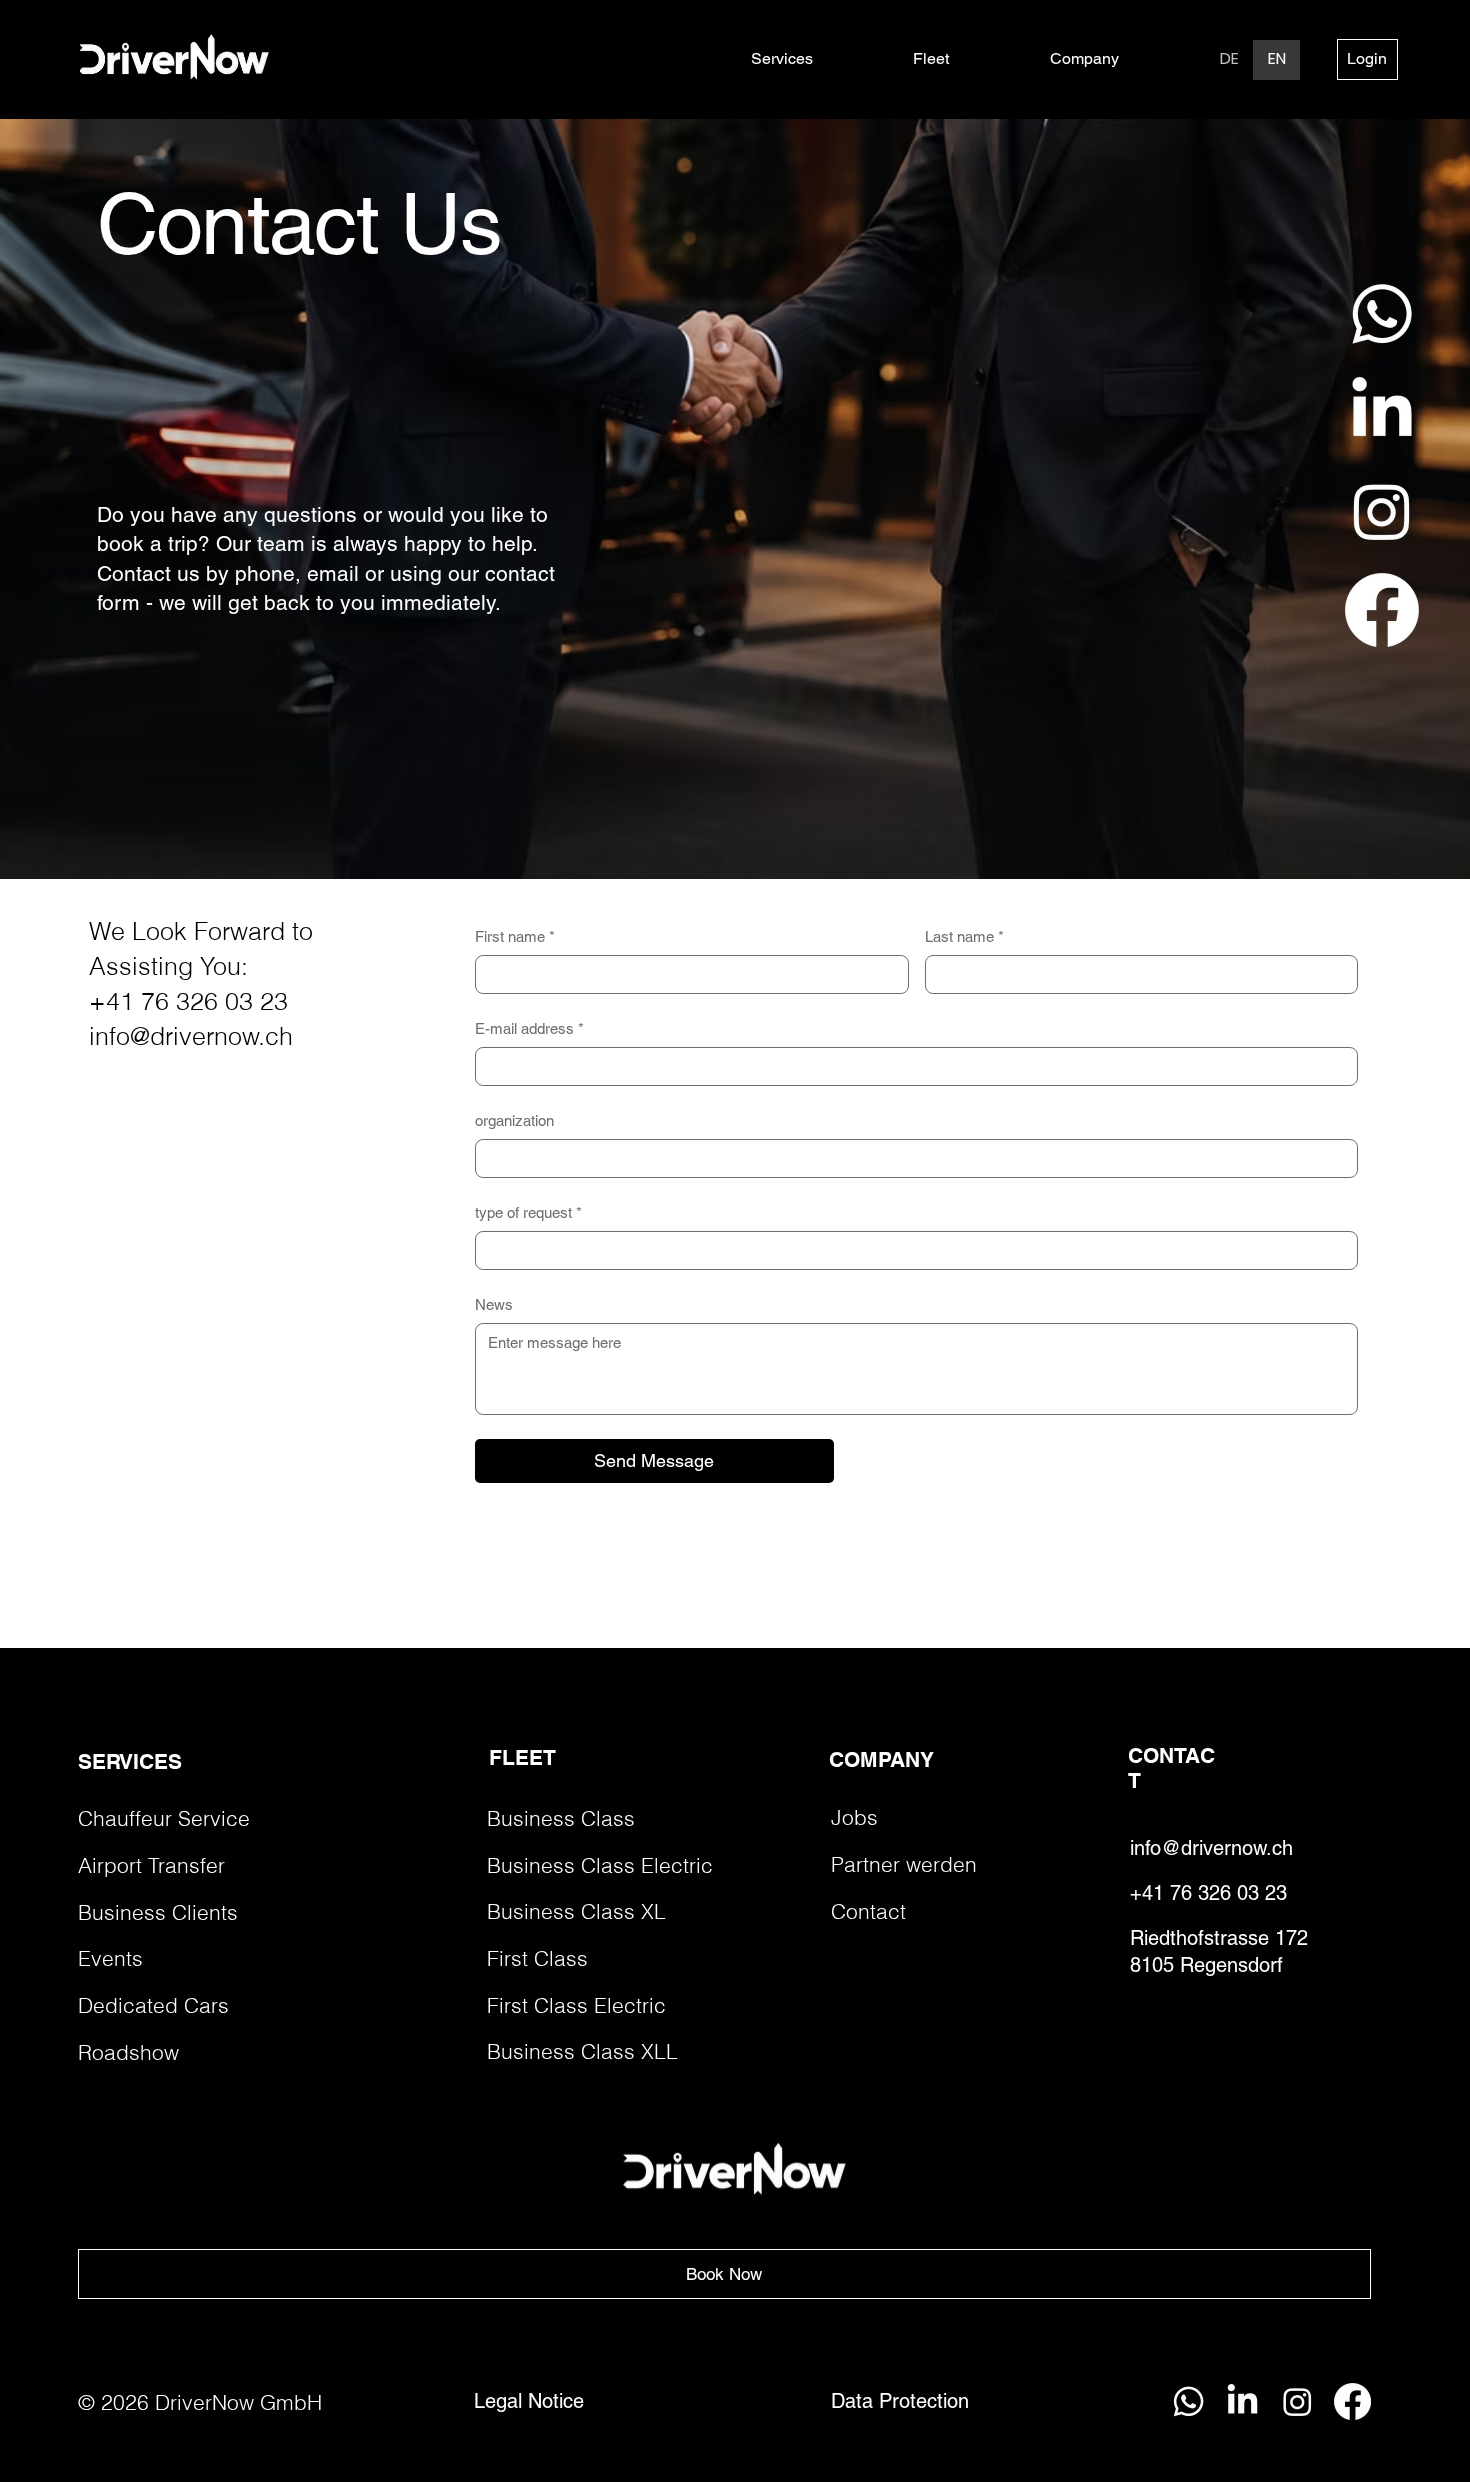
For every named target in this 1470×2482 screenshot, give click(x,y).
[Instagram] (1382, 511)
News (494, 1304)
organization (514, 1120)
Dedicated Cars (153, 2005)
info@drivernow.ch (191, 1036)
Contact (868, 1911)
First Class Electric (576, 2005)
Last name (964, 936)
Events (110, 1958)
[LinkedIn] (1382, 412)
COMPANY (881, 1759)
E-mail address (529, 1028)
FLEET (522, 1757)
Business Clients (158, 1912)
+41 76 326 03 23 (188, 1001)
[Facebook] (1382, 610)
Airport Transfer (151, 1865)
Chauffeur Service (164, 1818)
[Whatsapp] (1382, 314)
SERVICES (130, 1761)
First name (515, 936)
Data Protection (900, 2401)
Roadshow (128, 2052)
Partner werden (904, 1864)
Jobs (854, 1817)
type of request (528, 1212)
